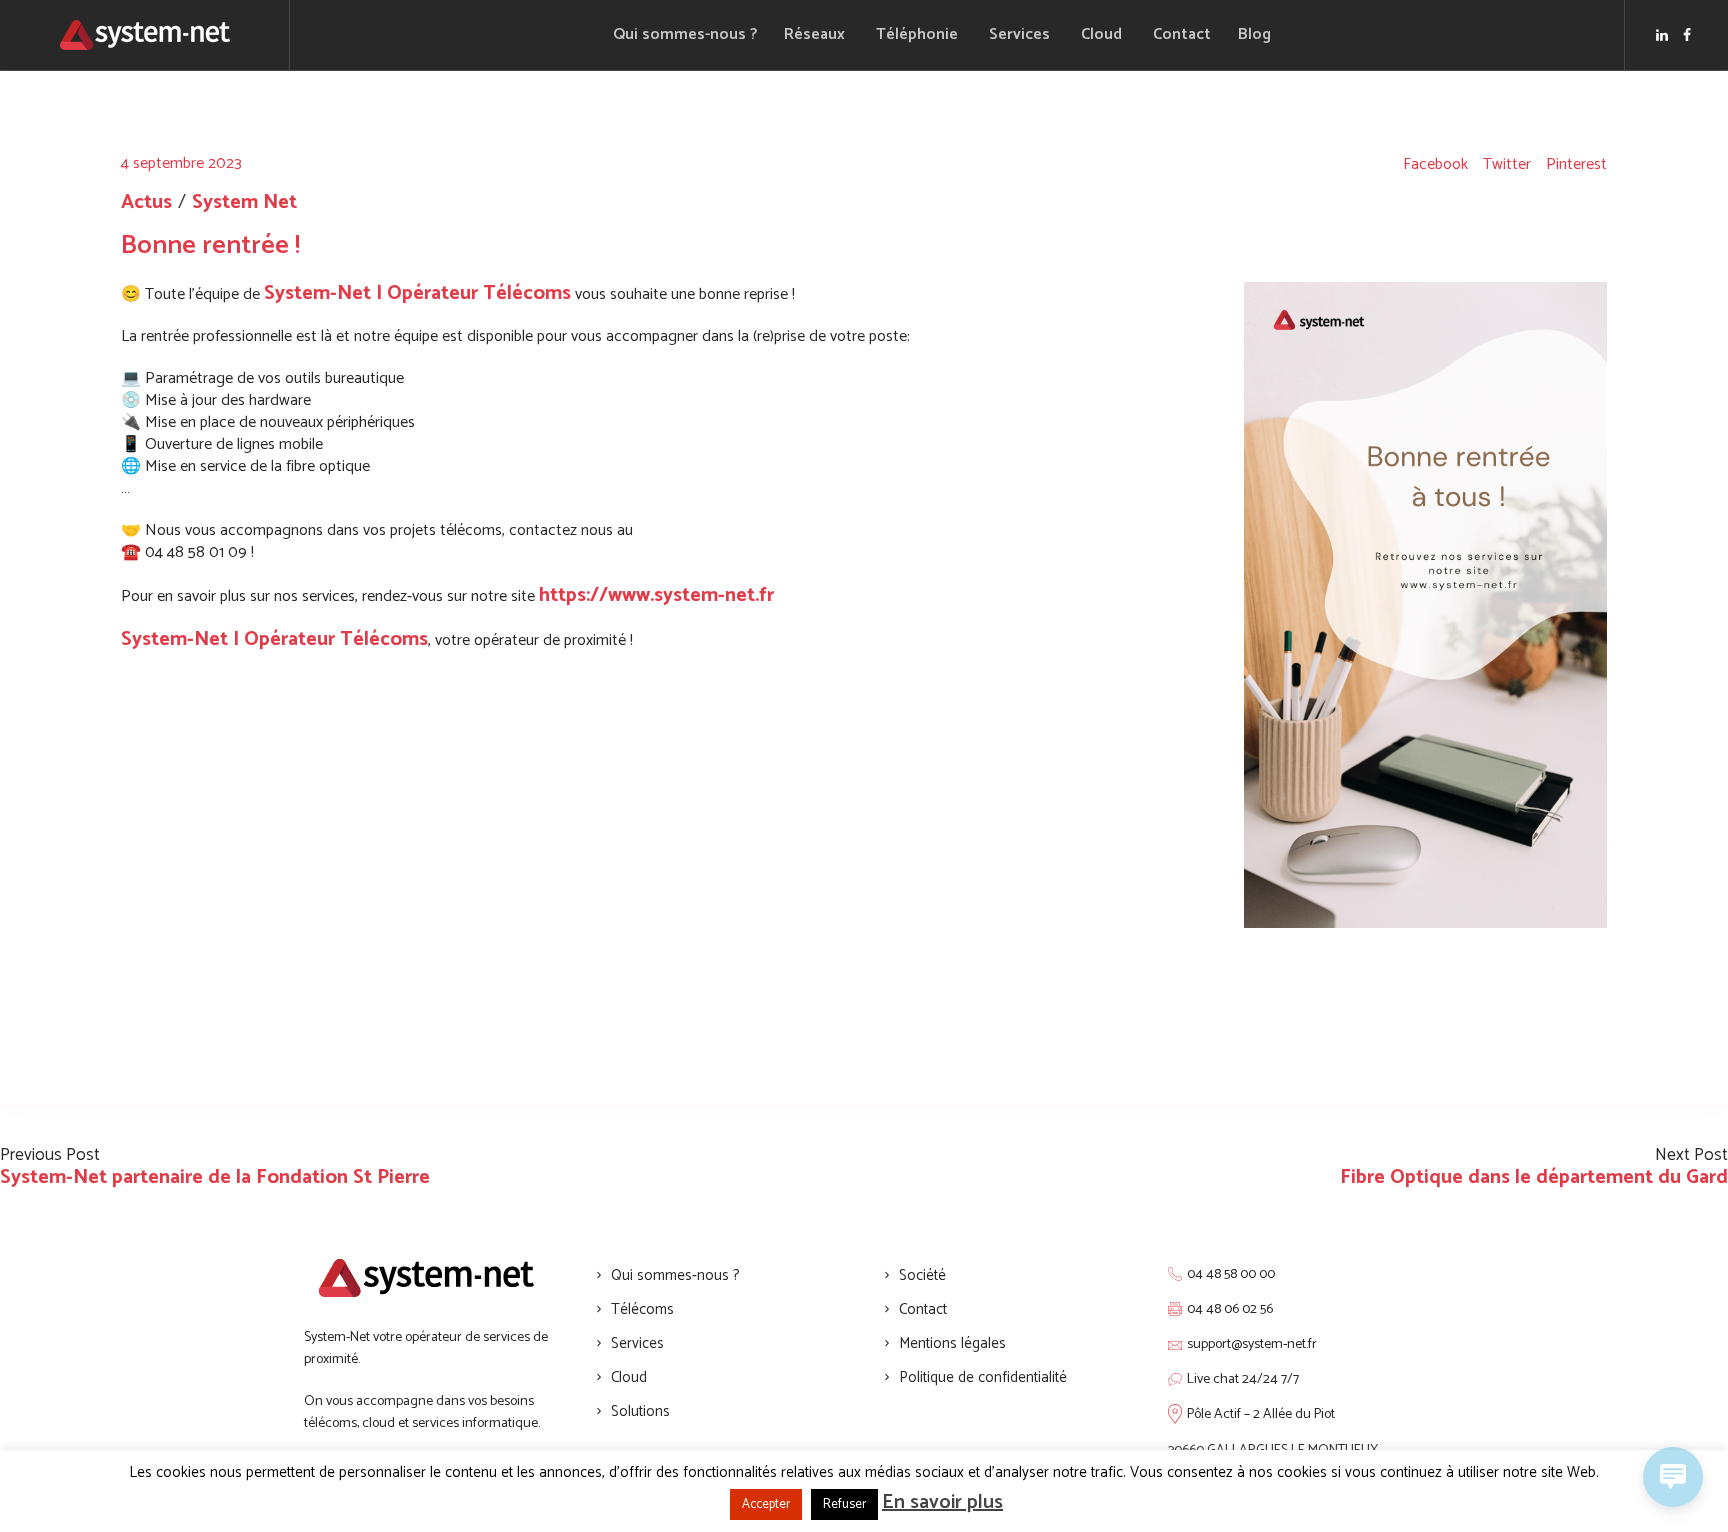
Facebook (1435, 165)
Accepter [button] (766, 1504)
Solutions (640, 1411)
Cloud (629, 1377)
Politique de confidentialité (983, 1377)
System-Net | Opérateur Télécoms (417, 293)
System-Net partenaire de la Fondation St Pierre (215, 1177)
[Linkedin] (1662, 35)
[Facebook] (1687, 35)
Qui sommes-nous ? (675, 1275)
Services (637, 1343)
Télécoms (642, 1309)
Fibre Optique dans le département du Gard (1534, 1177)
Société (922, 1275)
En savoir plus (942, 1502)
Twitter (1507, 165)
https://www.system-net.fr (656, 595)
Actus (146, 203)
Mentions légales (952, 1343)
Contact (923, 1309)
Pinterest (1576, 165)
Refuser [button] (844, 1504)
